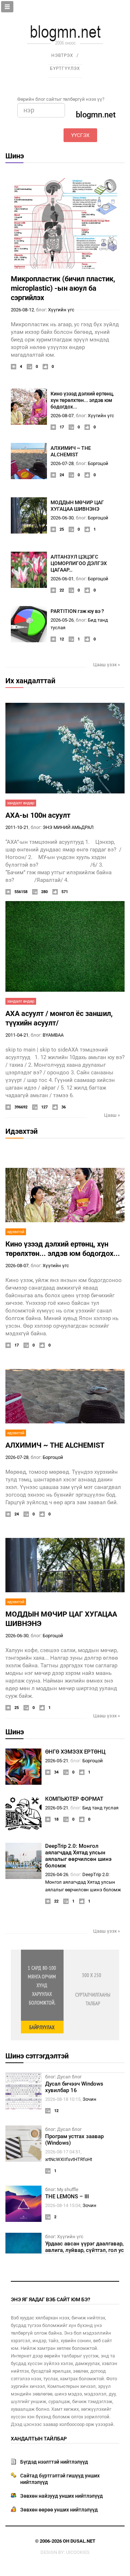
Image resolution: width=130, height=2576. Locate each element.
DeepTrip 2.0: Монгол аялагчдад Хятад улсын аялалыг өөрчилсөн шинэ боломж (78, 1856)
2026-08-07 (62, 416)
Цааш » (112, 1115)
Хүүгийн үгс (61, 310)
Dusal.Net (83, 2541)
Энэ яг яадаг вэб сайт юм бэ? (51, 2299)
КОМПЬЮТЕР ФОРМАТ (74, 1799)
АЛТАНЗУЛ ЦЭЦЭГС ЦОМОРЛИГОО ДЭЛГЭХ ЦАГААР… (79, 563)
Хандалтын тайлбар (39, 2439)
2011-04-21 (17, 1035)
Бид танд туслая (100, 1808)
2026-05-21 (57, 1761)
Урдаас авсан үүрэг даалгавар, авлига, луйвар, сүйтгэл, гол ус (84, 2247)
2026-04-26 (57, 1874)
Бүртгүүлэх (65, 69)
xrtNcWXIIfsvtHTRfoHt (69, 2159)
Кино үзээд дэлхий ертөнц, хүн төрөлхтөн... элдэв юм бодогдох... (82, 400)
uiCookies (78, 2552)
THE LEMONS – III (67, 2197)
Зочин (90, 2099)
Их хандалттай (30, 681)
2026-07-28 (62, 463)
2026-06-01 (62, 579)
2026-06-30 (62, 518)
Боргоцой (98, 463)
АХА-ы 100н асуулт (38, 815)
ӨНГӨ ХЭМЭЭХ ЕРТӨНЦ (75, 1752)
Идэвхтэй (21, 1131)
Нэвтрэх (62, 55)
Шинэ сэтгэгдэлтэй (37, 2056)
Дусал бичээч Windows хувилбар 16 (74, 2087)
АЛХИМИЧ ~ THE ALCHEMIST (55, 1445)
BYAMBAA (53, 1035)
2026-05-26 (62, 620)
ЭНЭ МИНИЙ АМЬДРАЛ (68, 827)
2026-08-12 (22, 310)
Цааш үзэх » (107, 665)
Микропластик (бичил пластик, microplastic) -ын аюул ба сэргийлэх (63, 288)
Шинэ (15, 156)
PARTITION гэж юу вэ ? (77, 611)
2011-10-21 (17, 827)
